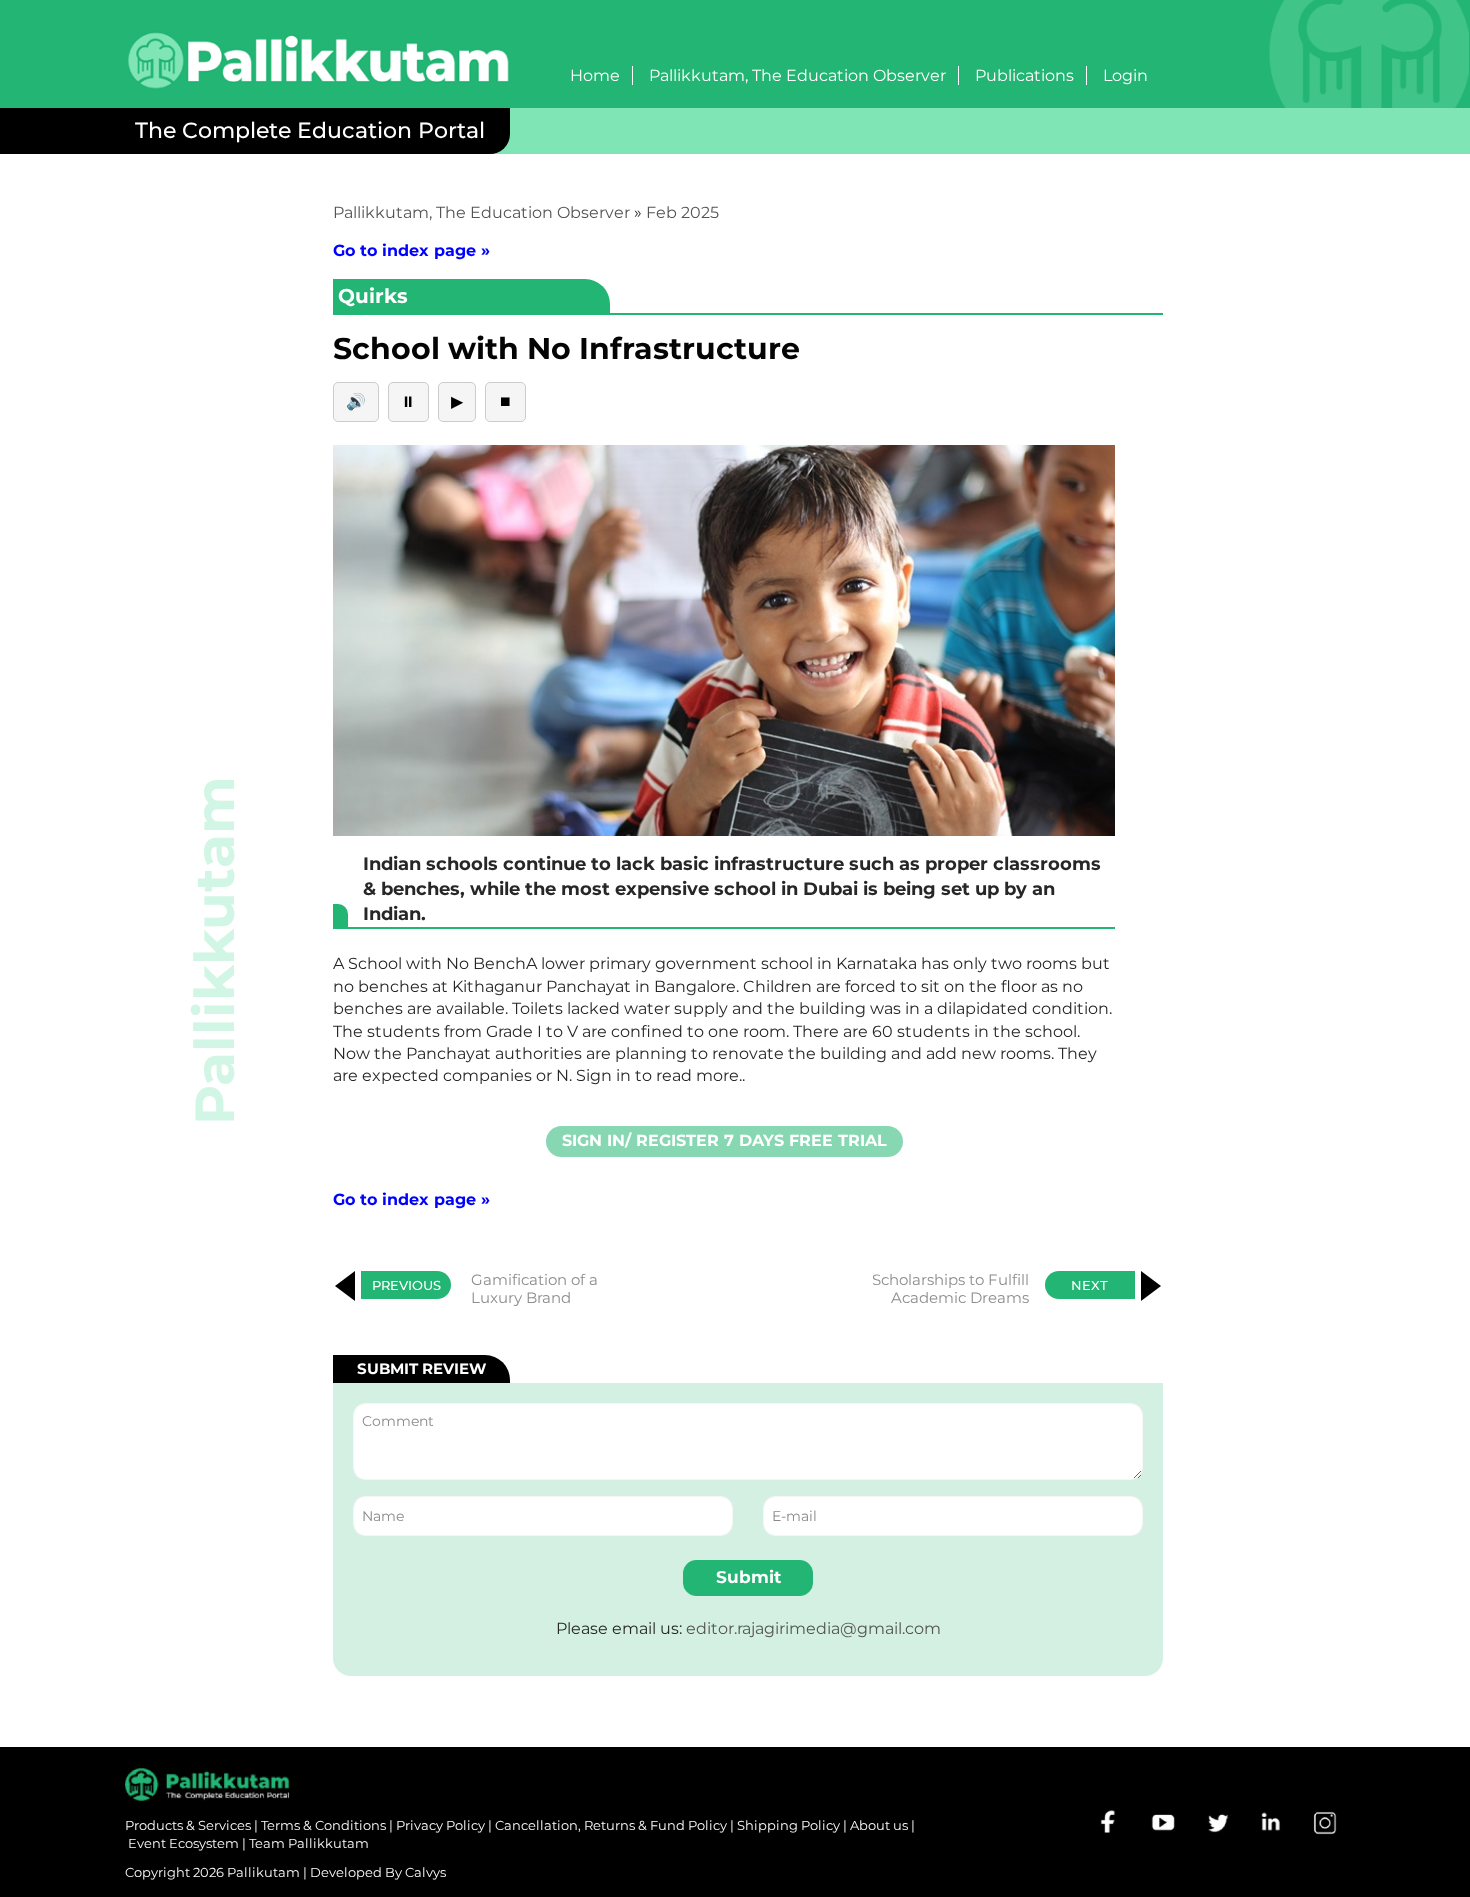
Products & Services (188, 1825)
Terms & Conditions (323, 1825)
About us (879, 1825)
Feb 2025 (682, 212)
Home (595, 75)
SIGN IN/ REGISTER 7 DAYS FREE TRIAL (724, 1140)
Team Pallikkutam (309, 1843)
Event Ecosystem (183, 1843)
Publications (1024, 75)
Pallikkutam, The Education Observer (797, 75)
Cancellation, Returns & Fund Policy (611, 1825)
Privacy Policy (440, 1825)
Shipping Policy (788, 1825)
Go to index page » (411, 250)
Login (1125, 75)
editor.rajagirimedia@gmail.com (813, 1628)
